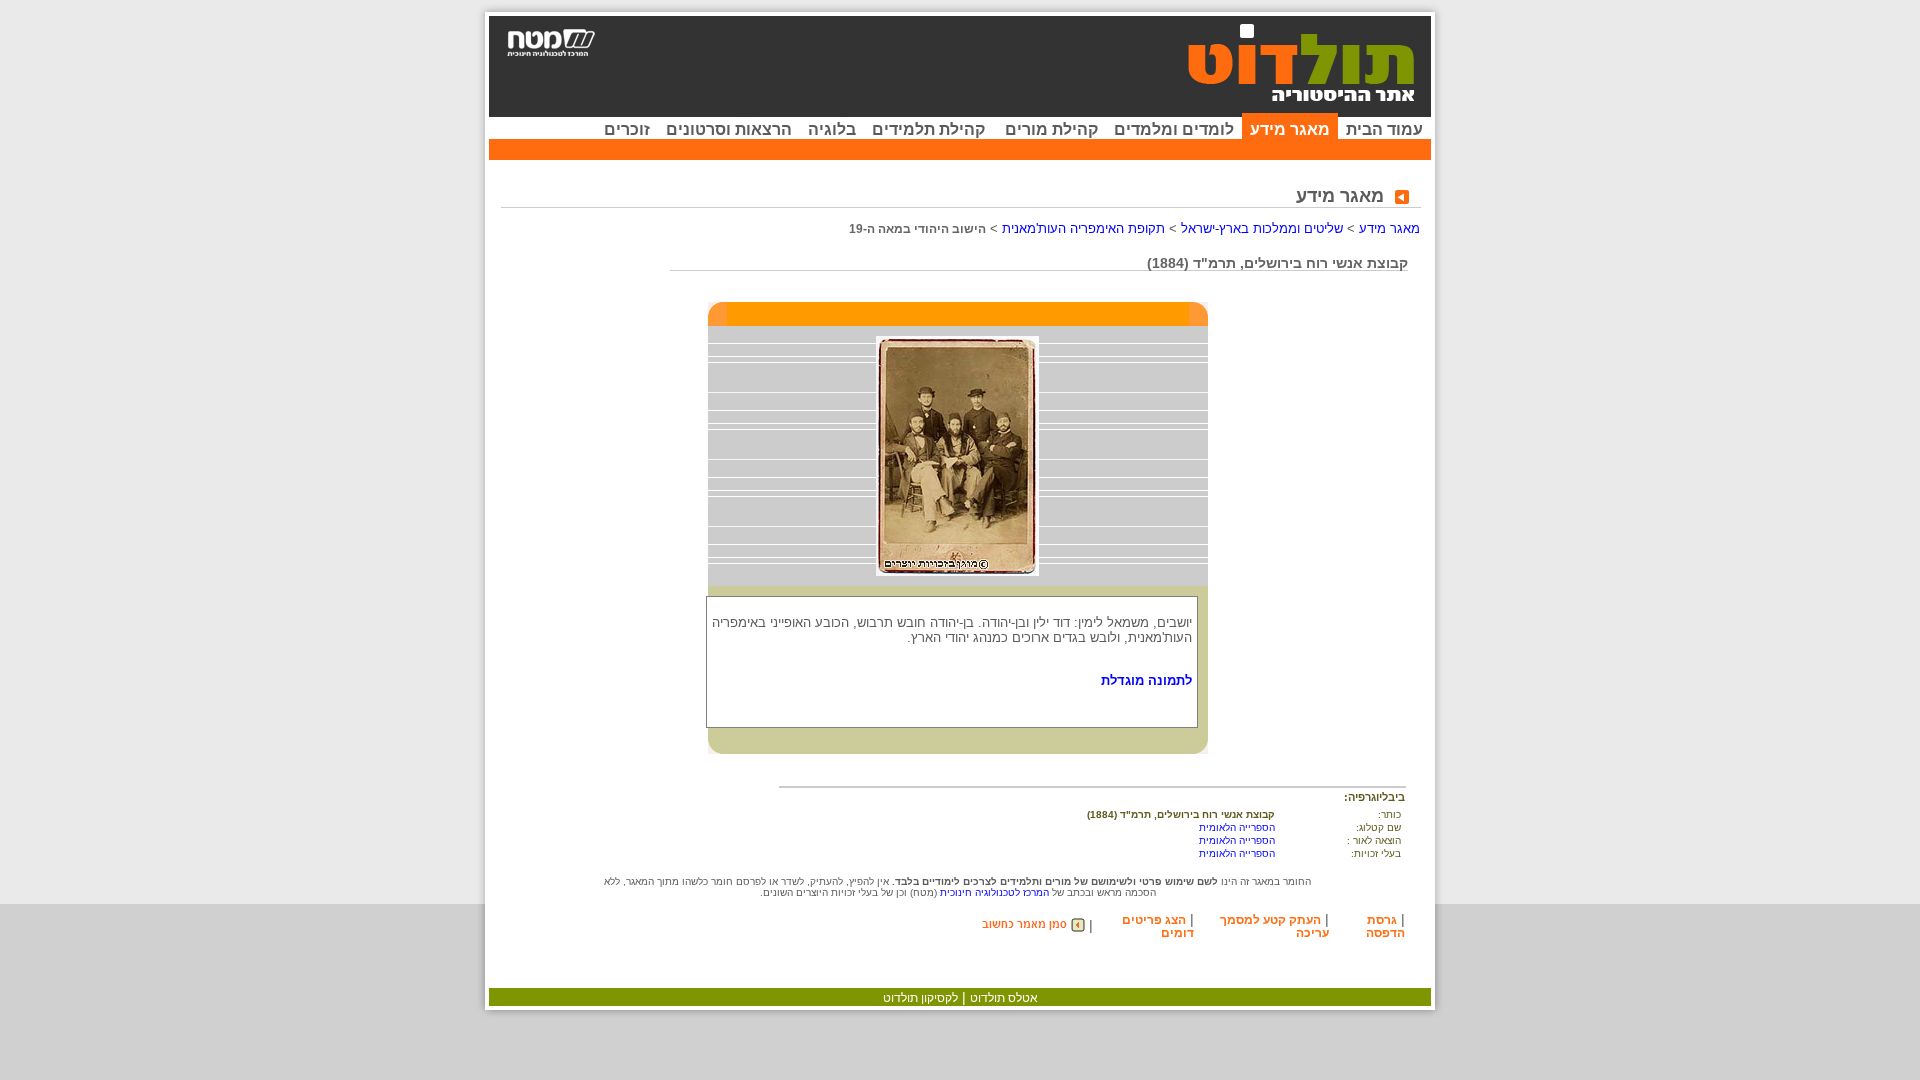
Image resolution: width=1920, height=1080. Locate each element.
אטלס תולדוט (1004, 998)
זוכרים (627, 129)
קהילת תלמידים (928, 129)
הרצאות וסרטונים (729, 129)
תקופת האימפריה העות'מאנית (1083, 228)
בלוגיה (832, 129)
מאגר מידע (1290, 129)
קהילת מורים (1051, 129)
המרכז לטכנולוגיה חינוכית (994, 892)
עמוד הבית (1384, 129)
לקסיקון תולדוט (920, 998)
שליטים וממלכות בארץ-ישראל (1262, 228)
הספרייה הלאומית (1237, 827)
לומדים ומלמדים (1174, 129)
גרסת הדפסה (1385, 926)
